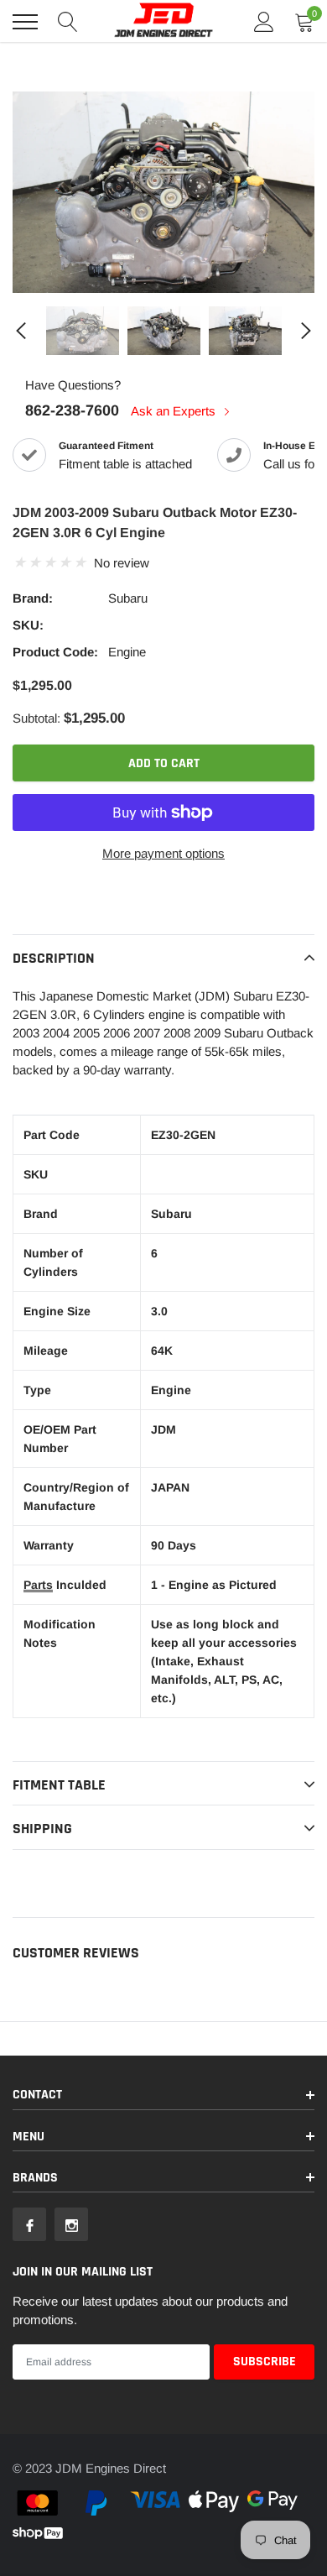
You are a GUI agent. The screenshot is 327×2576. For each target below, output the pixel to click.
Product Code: (55, 652)
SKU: (28, 625)
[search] (68, 22)
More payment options (163, 853)
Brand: (33, 598)
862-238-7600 (72, 410)
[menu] (25, 22)
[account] (264, 21)
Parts (38, 1585)
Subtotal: (36, 718)
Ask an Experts (175, 411)
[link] (83, 331)
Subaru (128, 598)
